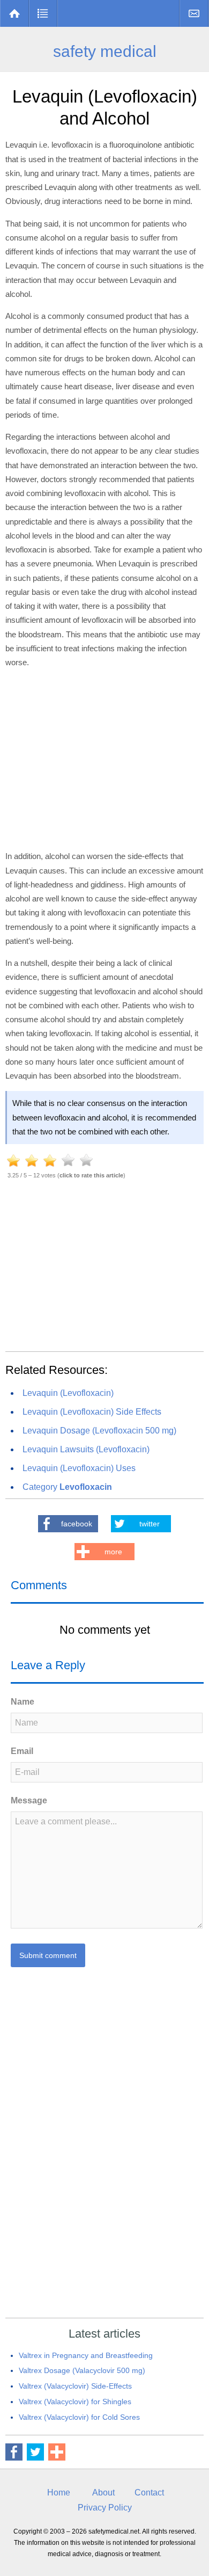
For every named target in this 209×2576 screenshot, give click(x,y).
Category (67, 1487)
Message (29, 1800)
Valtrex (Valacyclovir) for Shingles (75, 2402)
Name (23, 1702)
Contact (194, 13)
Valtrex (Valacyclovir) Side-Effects (75, 2386)
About (103, 2493)
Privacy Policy (105, 2508)
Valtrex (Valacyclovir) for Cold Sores (79, 2417)
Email (22, 1751)
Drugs (43, 13)
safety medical (105, 51)
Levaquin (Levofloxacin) (68, 1393)
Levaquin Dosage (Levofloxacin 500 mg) (99, 1431)
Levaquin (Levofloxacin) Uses (79, 1468)
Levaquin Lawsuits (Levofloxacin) (86, 1449)
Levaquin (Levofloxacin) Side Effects (92, 1412)
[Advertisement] (104, 758)
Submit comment (48, 1955)
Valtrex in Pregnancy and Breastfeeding (86, 2355)
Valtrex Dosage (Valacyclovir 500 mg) (82, 2370)
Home (15, 13)
